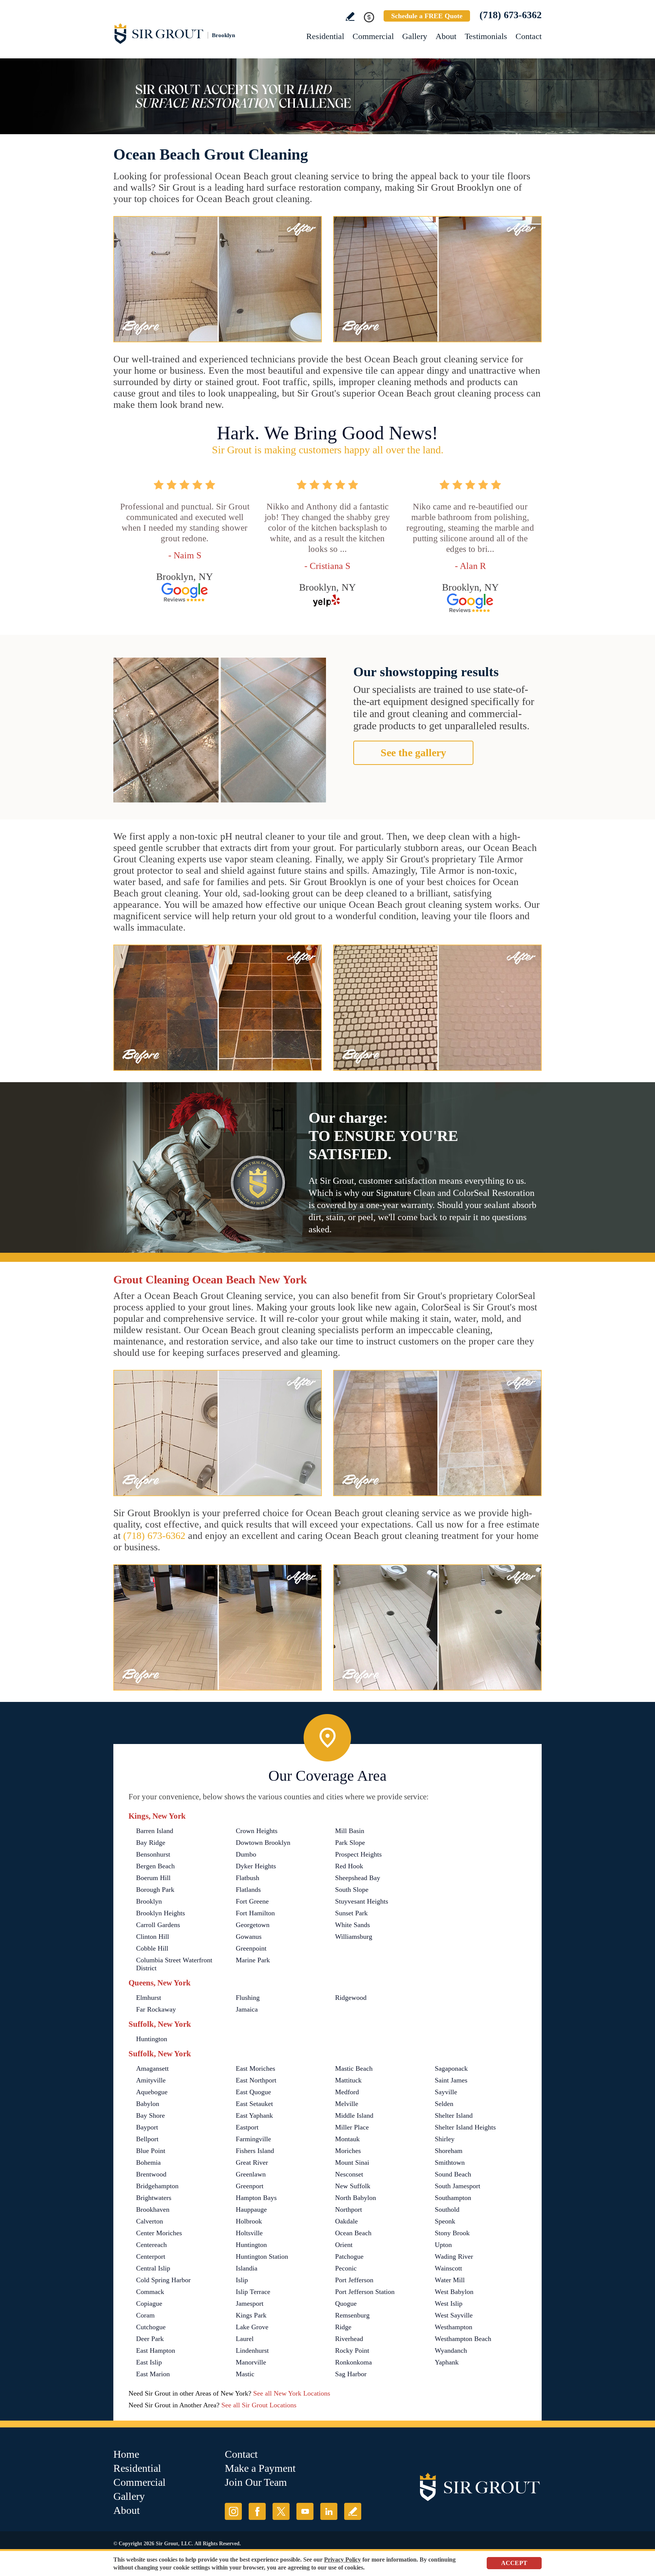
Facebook (257, 2511)
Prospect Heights (358, 1854)
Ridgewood (351, 1998)
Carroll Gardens (158, 1925)
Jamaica (247, 2009)
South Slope (352, 1890)
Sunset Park (351, 1913)
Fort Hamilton (255, 1913)
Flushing (248, 1998)
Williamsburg (354, 1937)
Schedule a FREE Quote (427, 16)
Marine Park (253, 1960)
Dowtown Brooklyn (263, 1843)
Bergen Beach (155, 1866)
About (446, 36)
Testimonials (486, 36)
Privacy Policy (342, 2560)
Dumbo (246, 1854)
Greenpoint (251, 1948)
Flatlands (248, 1890)
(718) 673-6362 (511, 15)
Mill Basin (350, 1831)
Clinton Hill (153, 1937)
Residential (325, 36)
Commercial (373, 36)
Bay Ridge (151, 1843)
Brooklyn (149, 1901)
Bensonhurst (153, 1854)
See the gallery (413, 753)
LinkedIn (329, 2511)
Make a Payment (260, 2468)
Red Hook (349, 1866)
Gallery (415, 36)
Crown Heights (257, 1831)
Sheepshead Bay (358, 1878)
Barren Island (155, 1831)
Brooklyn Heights (161, 1913)
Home (126, 2454)
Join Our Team (256, 2482)
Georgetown (253, 1925)
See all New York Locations (292, 2393)
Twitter (281, 2511)
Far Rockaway (156, 2009)
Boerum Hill (153, 1878)
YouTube (305, 2511)
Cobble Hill (152, 1948)
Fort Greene (252, 1901)
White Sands (353, 1925)
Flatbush (248, 1878)
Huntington (152, 2039)
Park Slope (350, 1843)
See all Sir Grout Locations (259, 2405)
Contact (529, 36)
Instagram (233, 2511)
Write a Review (350, 16)
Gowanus (249, 1937)
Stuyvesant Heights (362, 1901)
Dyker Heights (256, 1866)
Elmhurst (149, 1998)
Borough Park (155, 1890)
